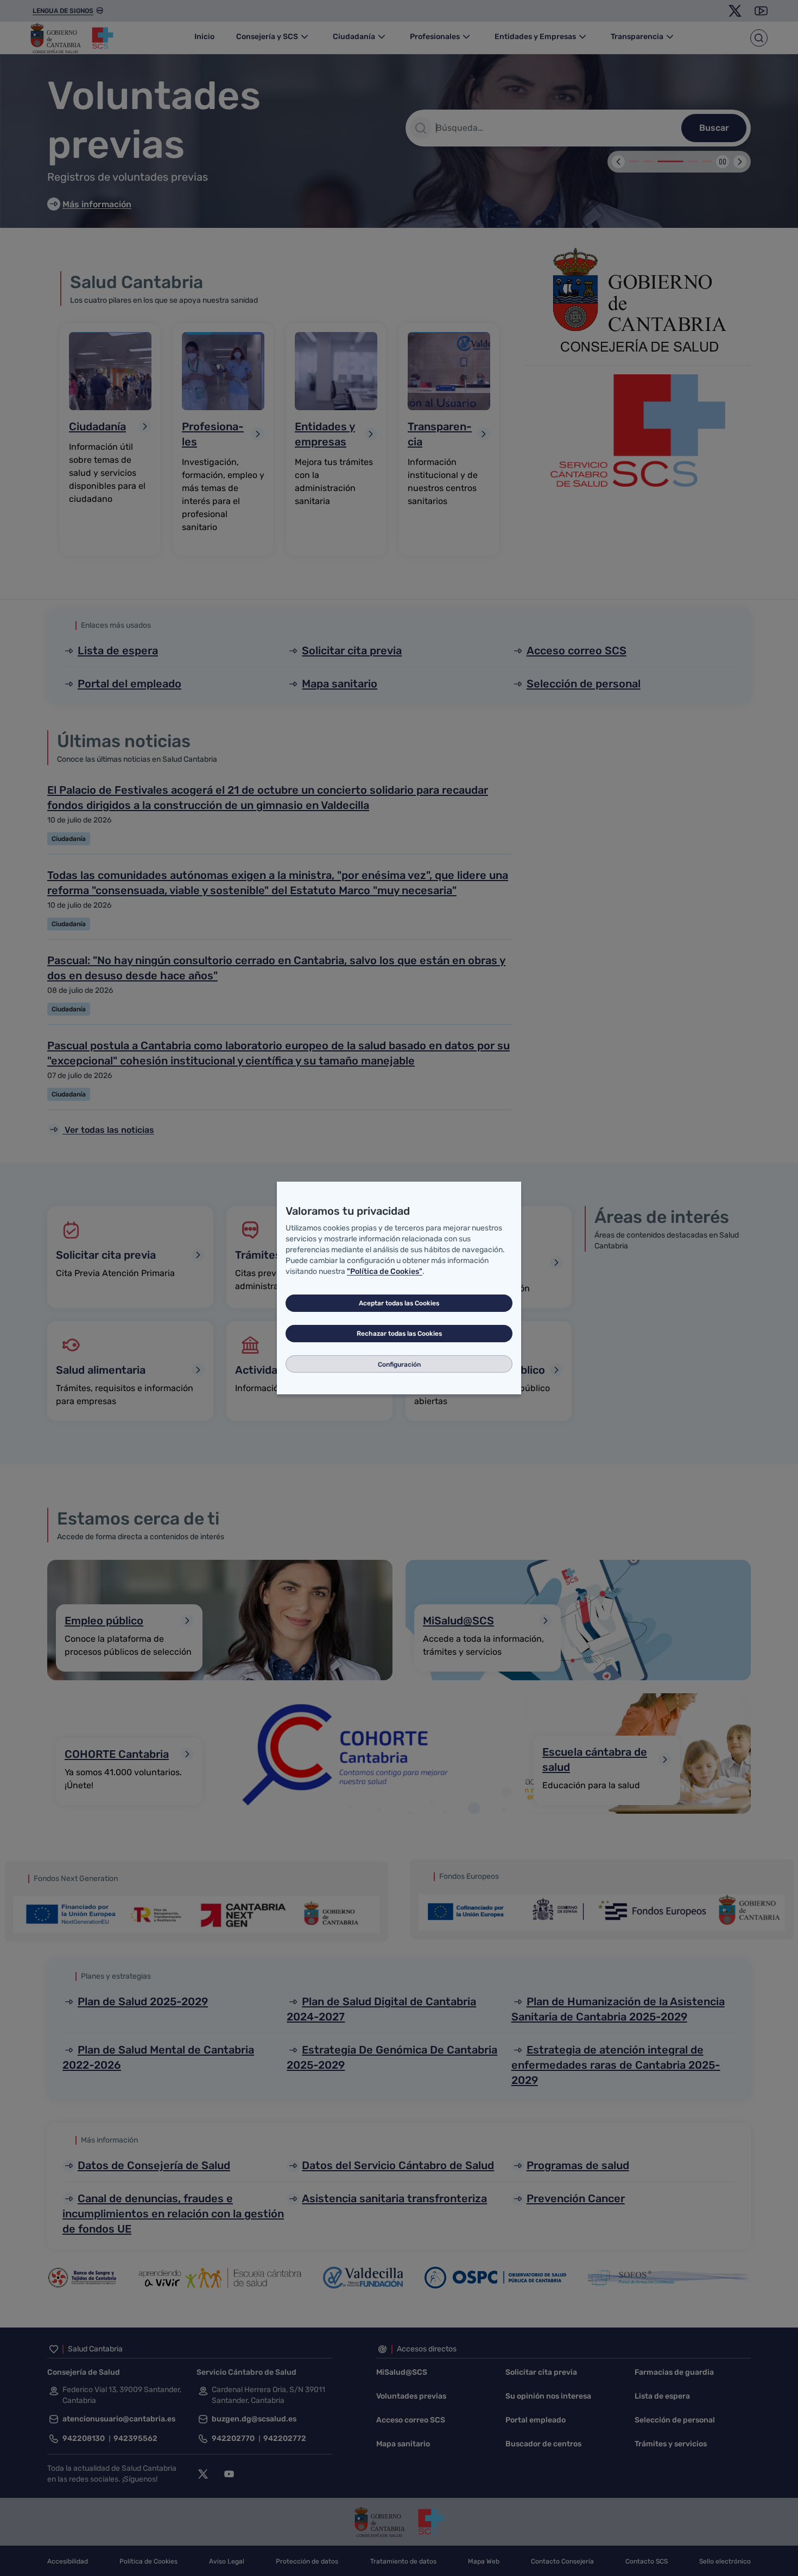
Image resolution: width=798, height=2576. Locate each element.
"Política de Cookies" (385, 1271)
